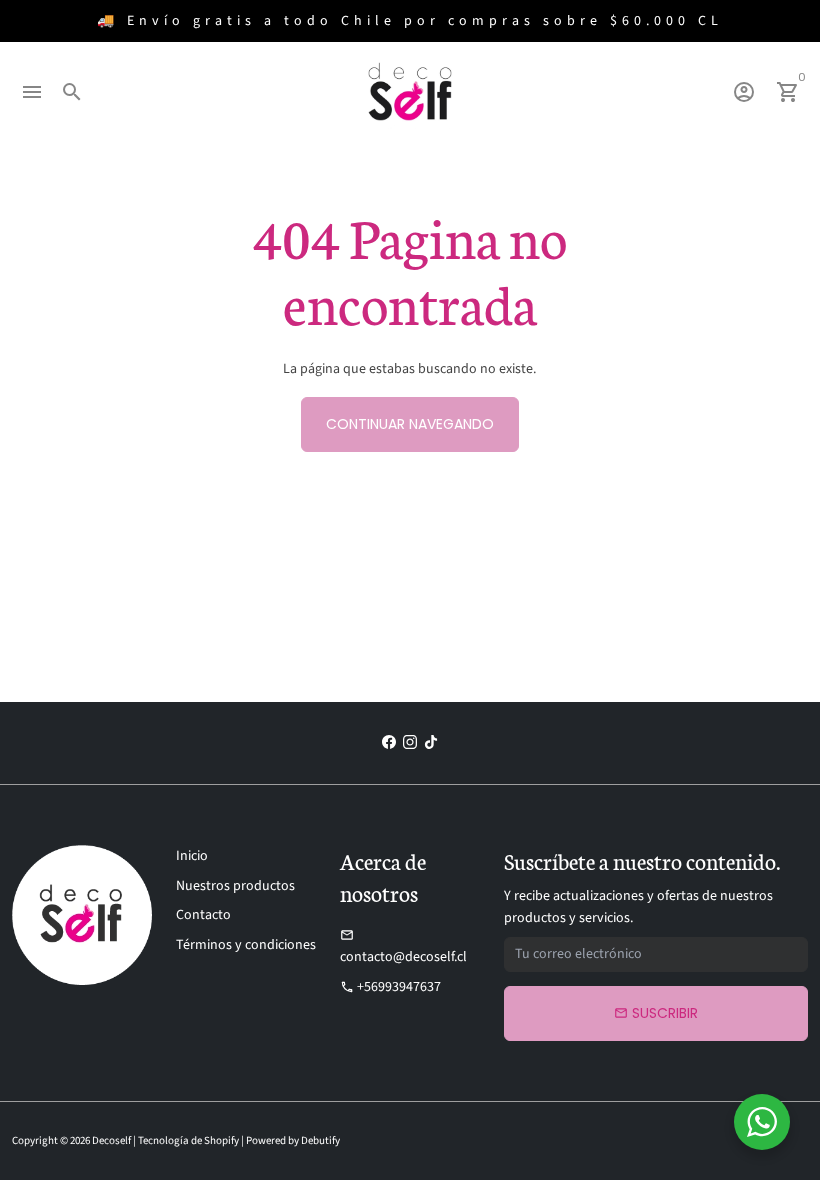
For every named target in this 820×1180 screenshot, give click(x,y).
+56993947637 (390, 987)
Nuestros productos (235, 886)
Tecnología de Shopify (188, 1140)
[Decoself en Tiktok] (431, 743)
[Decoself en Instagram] (410, 743)
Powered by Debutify (293, 1140)
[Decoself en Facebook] (389, 743)
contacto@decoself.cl (403, 947)
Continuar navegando (410, 424)
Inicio (192, 856)
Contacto (203, 915)
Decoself (111, 1140)
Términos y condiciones (246, 945)
